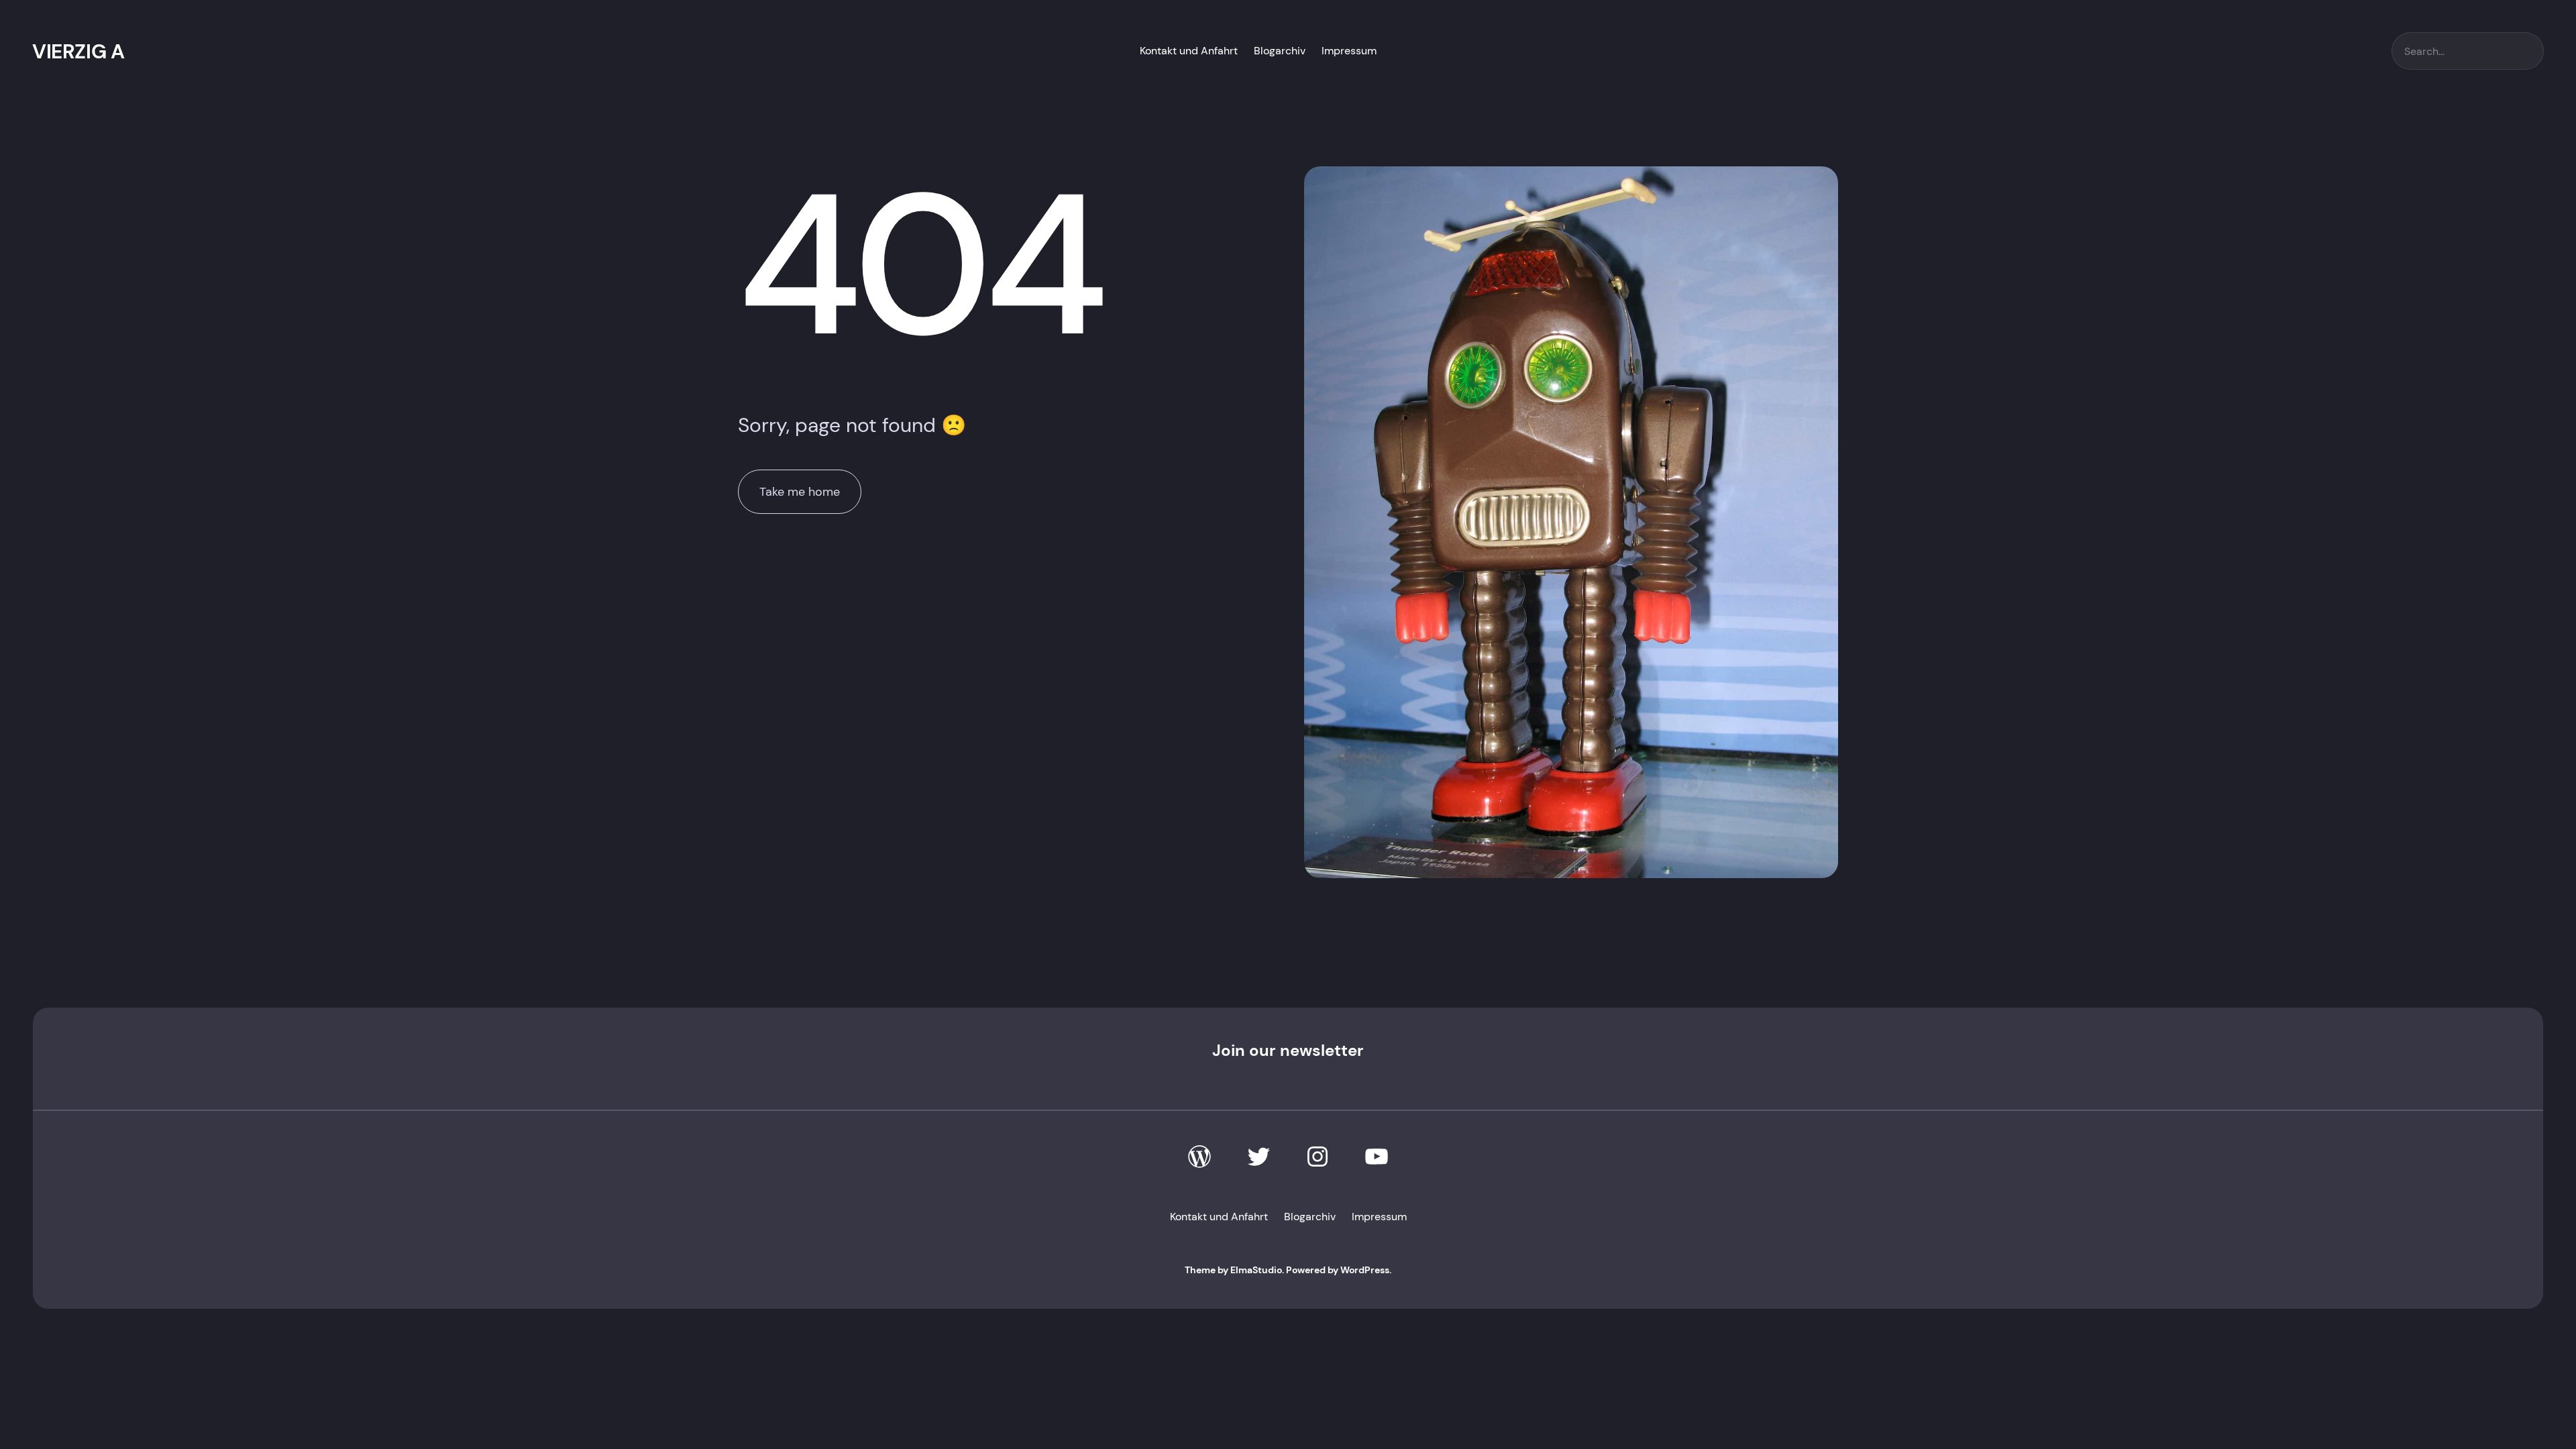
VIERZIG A (78, 51)
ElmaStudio (1256, 1270)
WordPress (1365, 1270)
